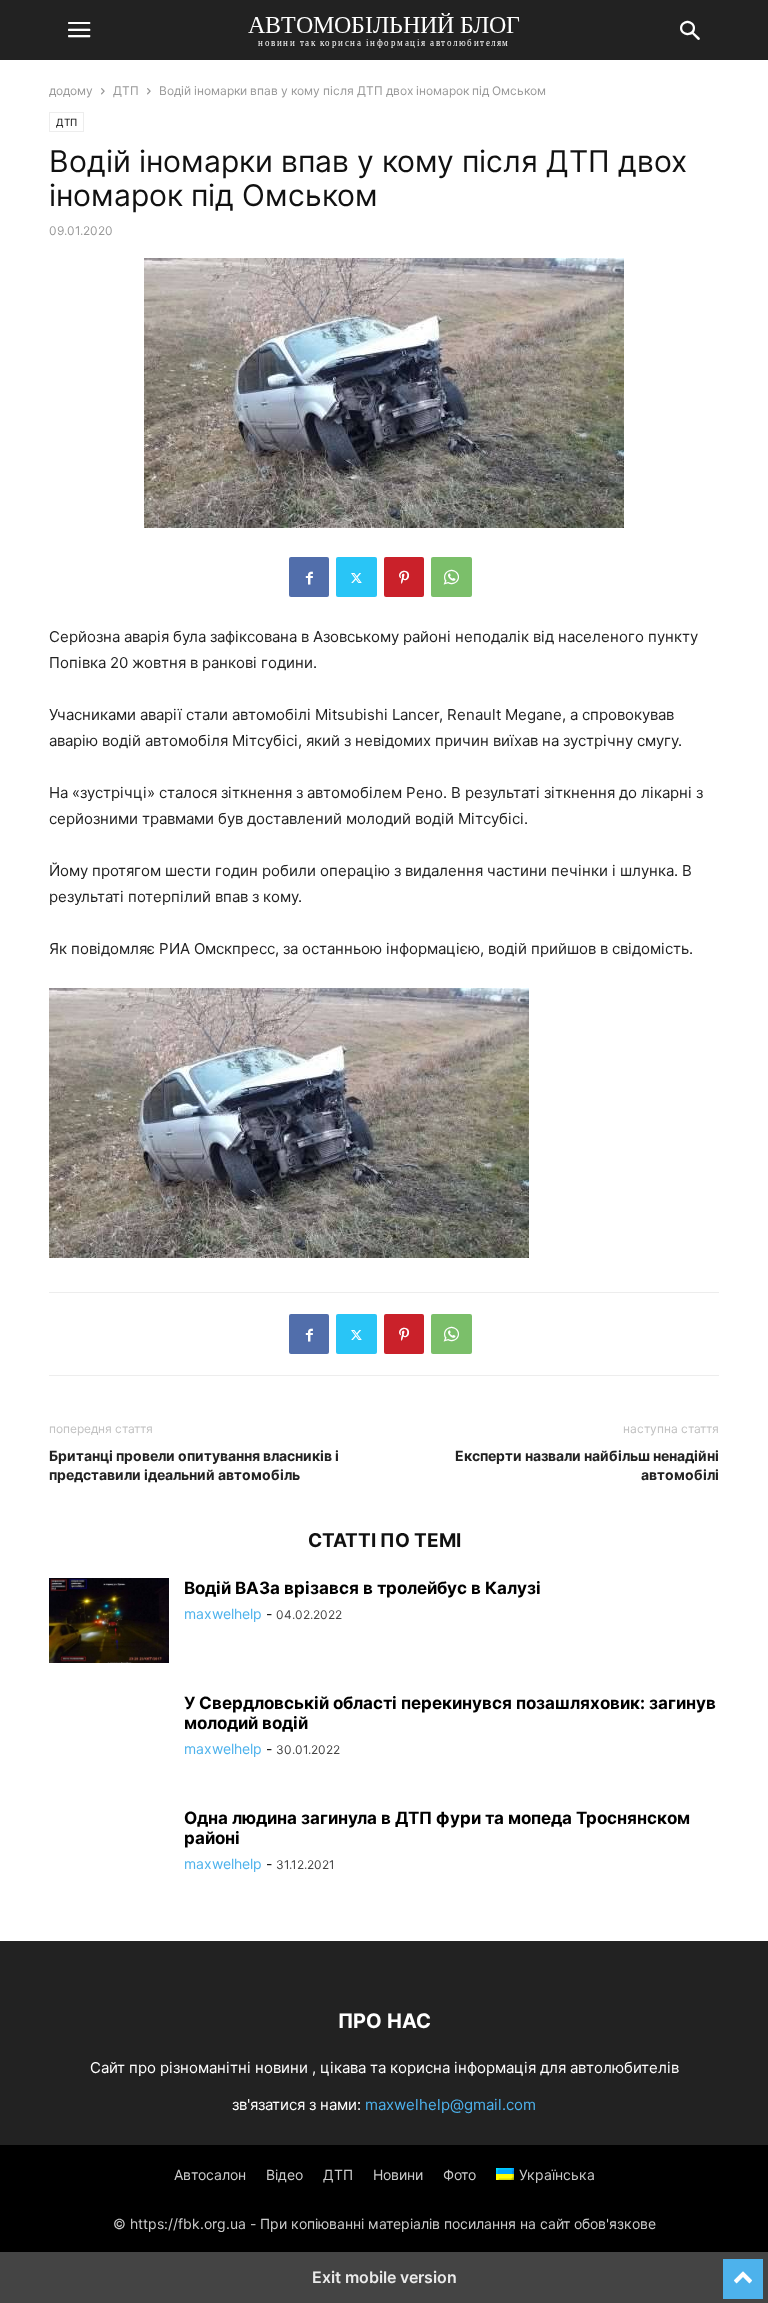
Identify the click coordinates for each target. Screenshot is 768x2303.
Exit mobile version (384, 2277)
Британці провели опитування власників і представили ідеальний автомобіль (194, 1465)
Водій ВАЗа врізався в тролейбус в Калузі (362, 1588)
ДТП (126, 90)
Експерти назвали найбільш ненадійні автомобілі (587, 1465)
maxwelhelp (223, 1613)
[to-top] (743, 2270)
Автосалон (210, 2174)
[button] (79, 30)
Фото (459, 2174)
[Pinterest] (404, 577)
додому (71, 90)
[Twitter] (356, 577)
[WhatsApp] (451, 577)
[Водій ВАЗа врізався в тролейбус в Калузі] (109, 1623)
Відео (284, 2174)
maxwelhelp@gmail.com (450, 2104)
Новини (398, 2174)
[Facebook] (309, 577)
